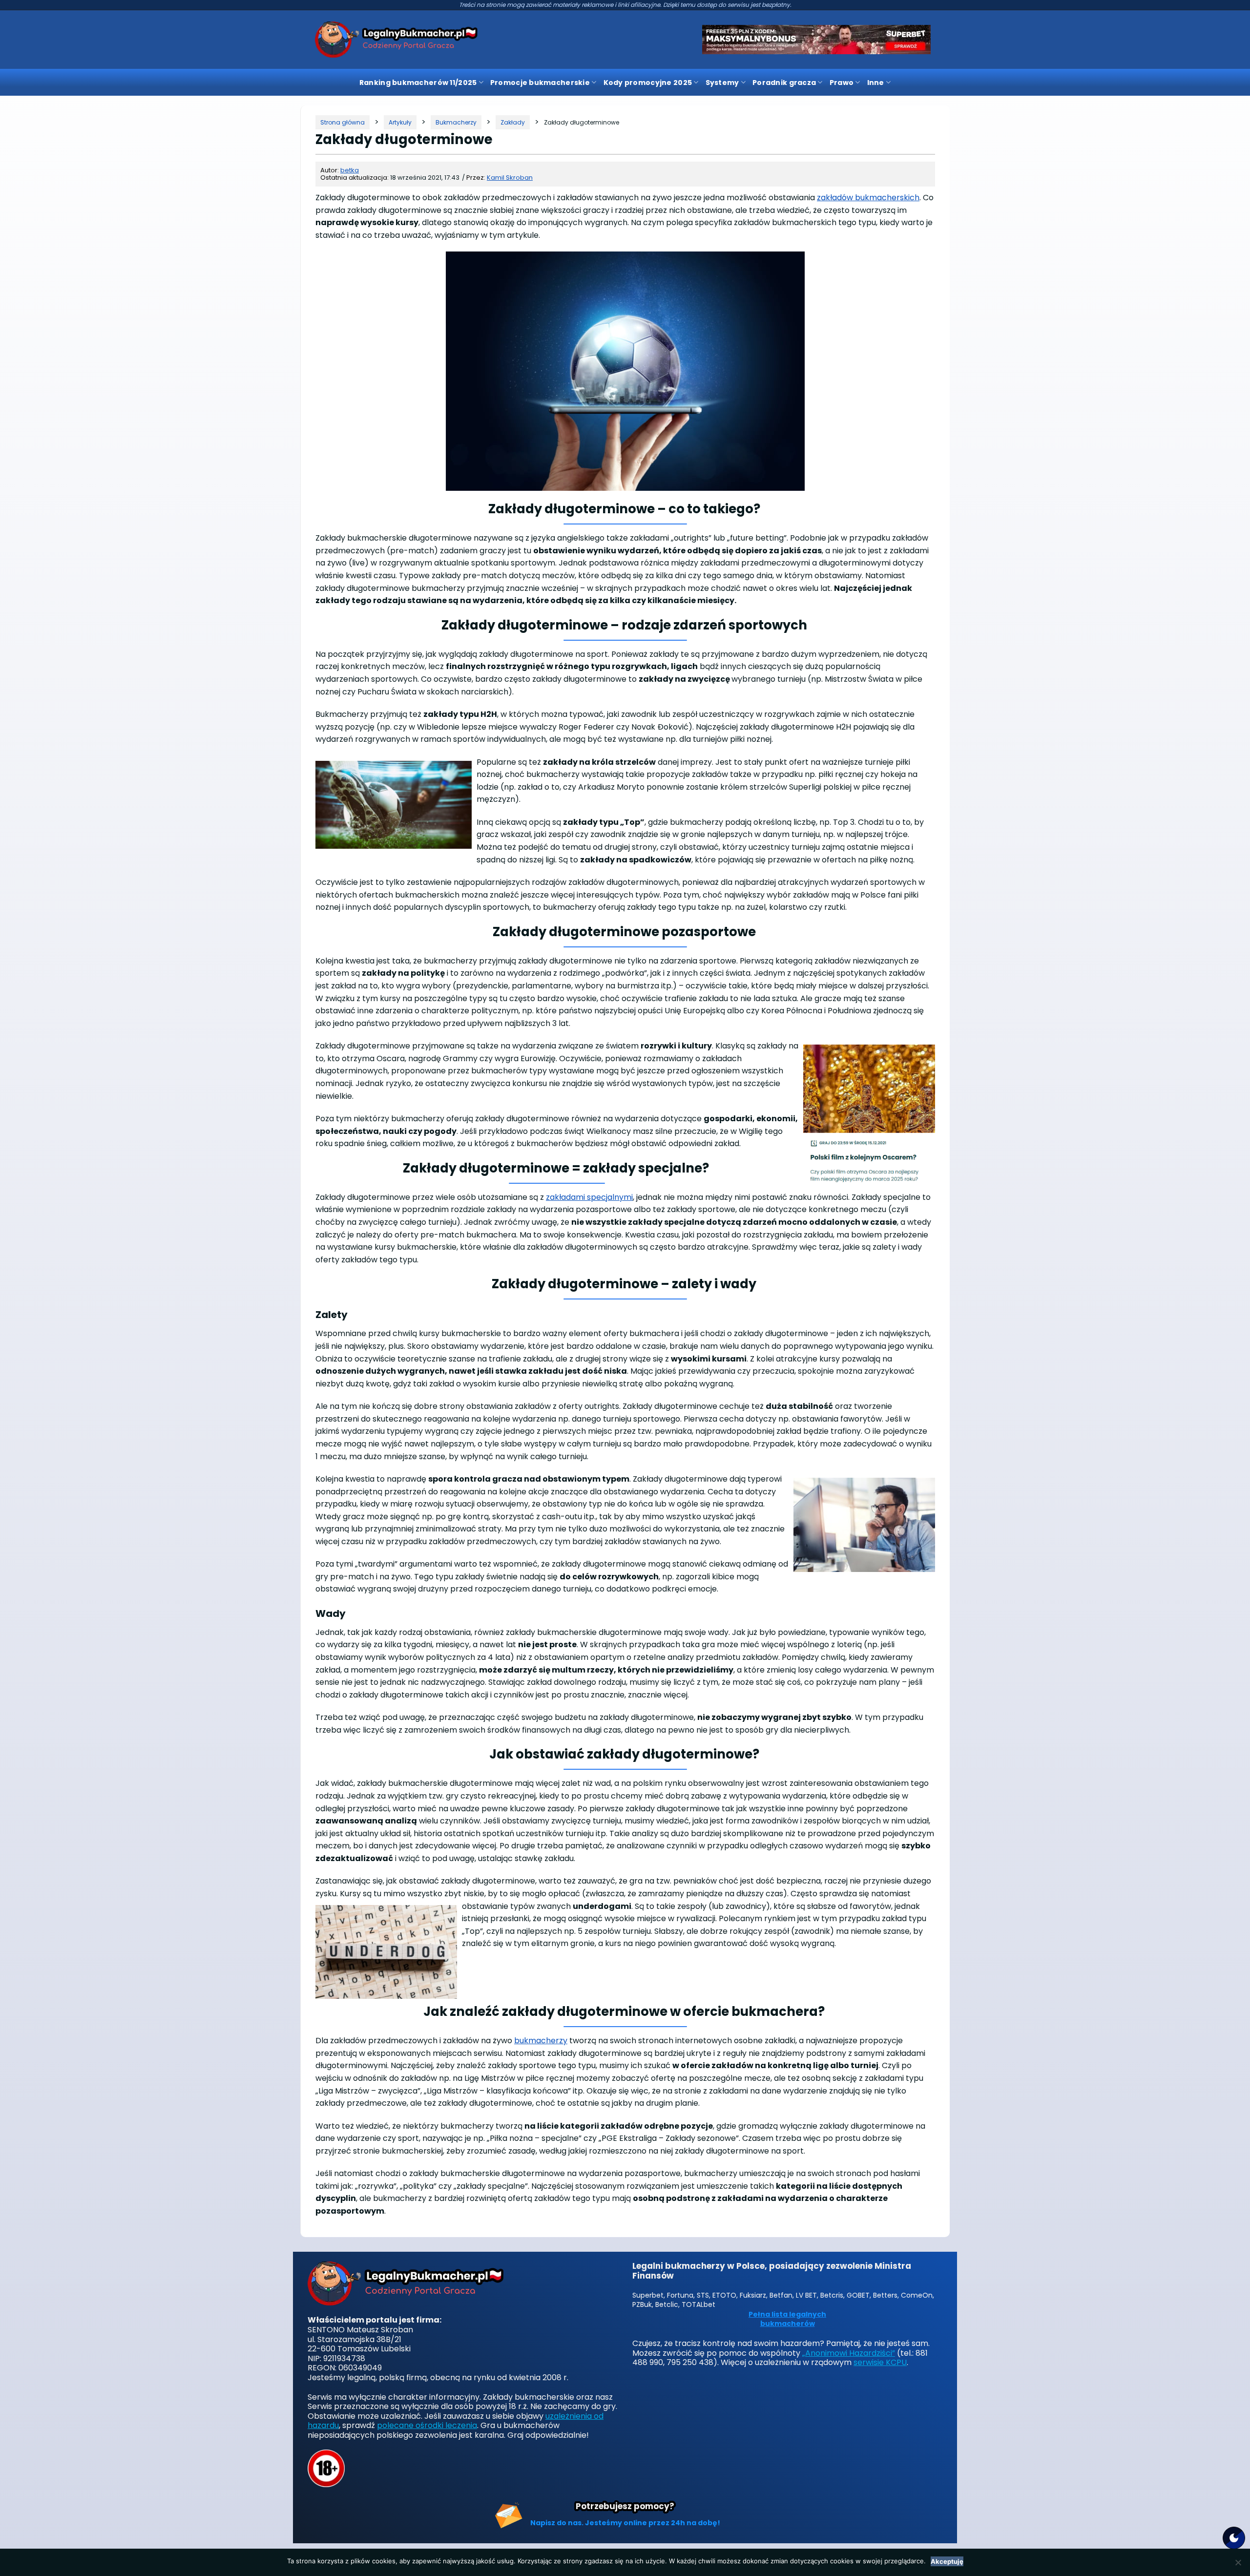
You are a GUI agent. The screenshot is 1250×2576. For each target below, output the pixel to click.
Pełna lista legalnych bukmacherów (787, 2319)
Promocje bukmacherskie (540, 83)
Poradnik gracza (784, 83)
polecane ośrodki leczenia (427, 2425)
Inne (876, 83)
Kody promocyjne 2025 (648, 83)
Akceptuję (947, 2561)
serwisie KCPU (880, 2362)
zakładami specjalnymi (589, 1197)
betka (350, 170)
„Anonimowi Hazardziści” (849, 2353)
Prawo (842, 83)
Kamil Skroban (510, 178)
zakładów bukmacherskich (868, 198)
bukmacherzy (541, 2041)
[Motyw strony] (1234, 2538)
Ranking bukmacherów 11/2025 (418, 83)
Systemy (722, 83)
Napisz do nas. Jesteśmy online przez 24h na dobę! (625, 2523)
